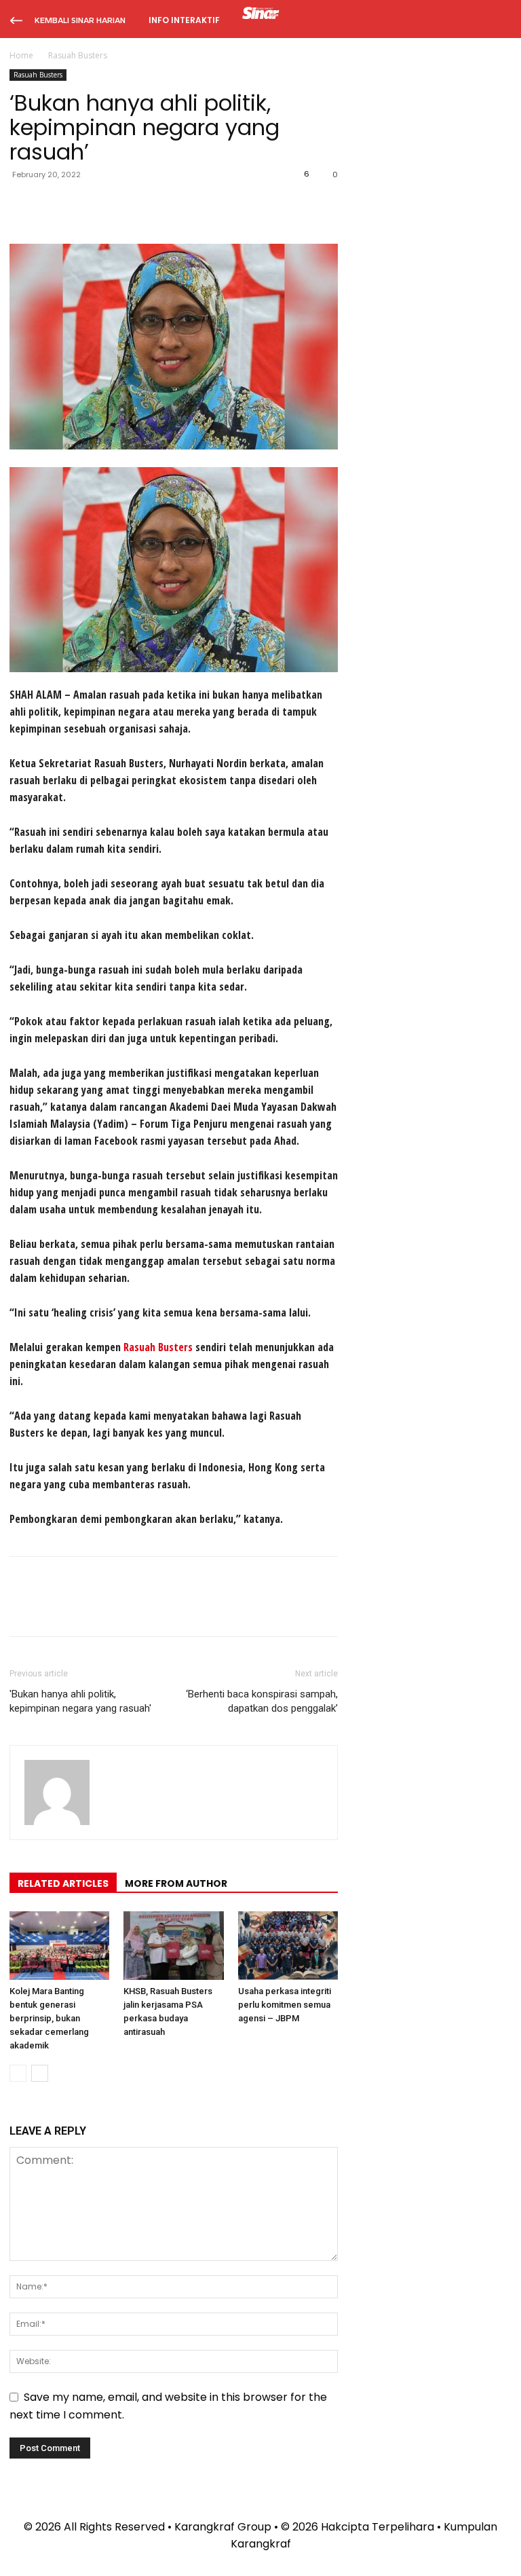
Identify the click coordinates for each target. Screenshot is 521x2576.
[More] (149, 205)
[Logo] (261, 15)
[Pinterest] (85, 205)
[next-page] (40, 2073)
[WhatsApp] (117, 205)
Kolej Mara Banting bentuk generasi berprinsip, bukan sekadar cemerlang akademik (49, 2018)
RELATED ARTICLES (63, 1883)
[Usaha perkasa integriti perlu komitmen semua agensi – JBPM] (288, 1946)
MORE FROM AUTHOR (176, 1883)
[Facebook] (23, 205)
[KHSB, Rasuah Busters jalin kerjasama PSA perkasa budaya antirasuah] (173, 1946)
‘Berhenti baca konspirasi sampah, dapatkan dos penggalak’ (262, 1701)
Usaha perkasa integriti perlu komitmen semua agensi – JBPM (285, 2005)
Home (21, 55)
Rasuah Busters (38, 75)
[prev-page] (18, 2073)
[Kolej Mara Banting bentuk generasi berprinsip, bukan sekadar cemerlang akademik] (59, 1946)
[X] (54, 205)
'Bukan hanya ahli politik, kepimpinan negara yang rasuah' (80, 1701)
